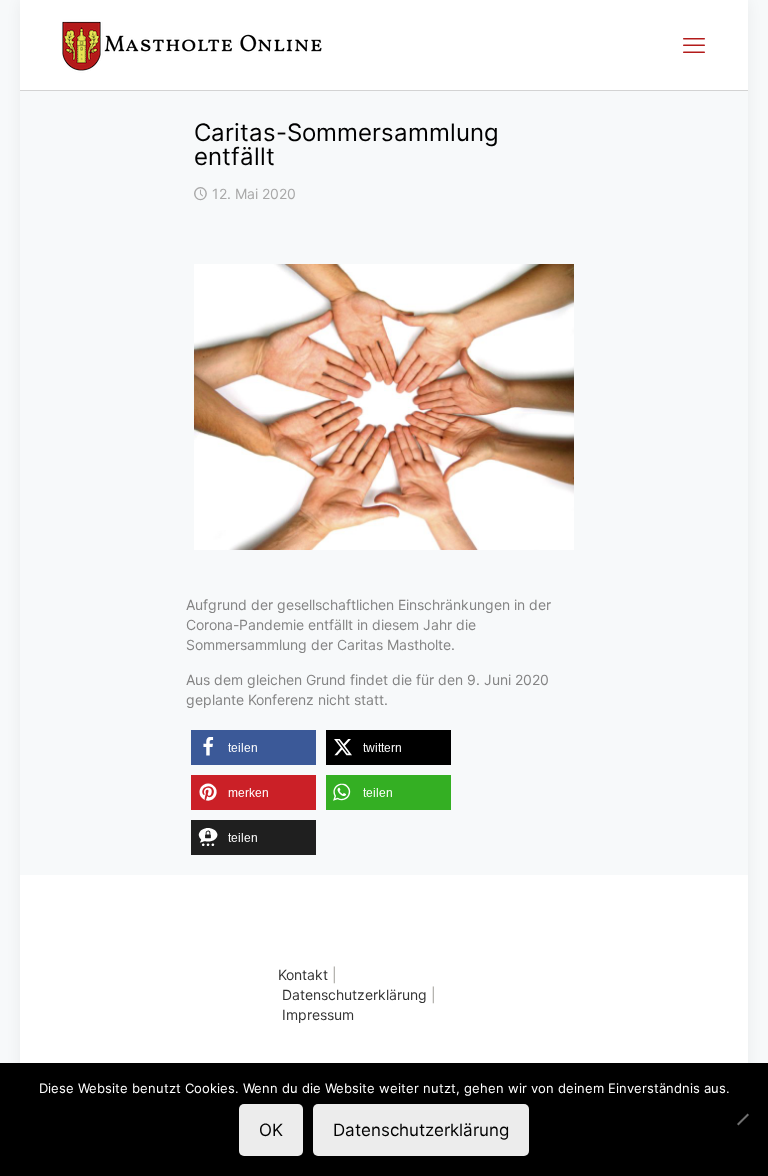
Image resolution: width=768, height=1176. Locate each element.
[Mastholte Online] (192, 45)
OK (271, 1130)
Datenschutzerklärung (354, 994)
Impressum (318, 1014)
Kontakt (303, 974)
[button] (253, 747)
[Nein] (743, 1119)
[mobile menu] (694, 45)
